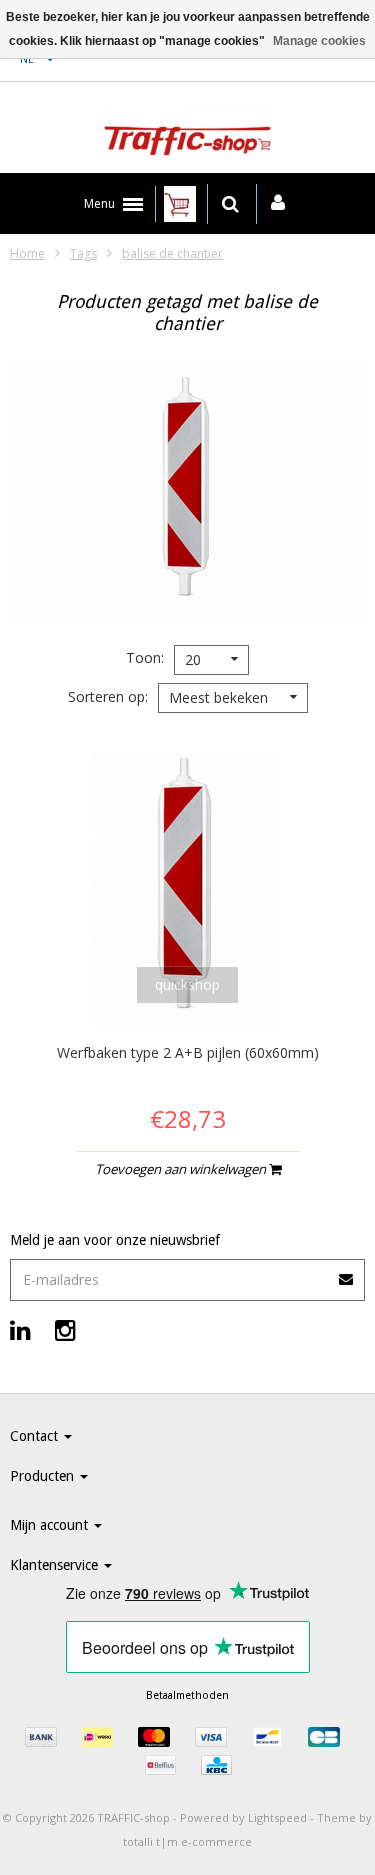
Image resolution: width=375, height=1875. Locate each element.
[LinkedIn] (20, 1329)
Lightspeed (277, 1817)
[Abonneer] (187, 1272)
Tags (83, 253)
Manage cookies (319, 41)
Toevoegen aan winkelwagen (182, 1169)
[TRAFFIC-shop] (187, 133)
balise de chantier (172, 253)
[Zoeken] (230, 204)
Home (27, 253)
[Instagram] (65, 1329)
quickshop (187, 984)
